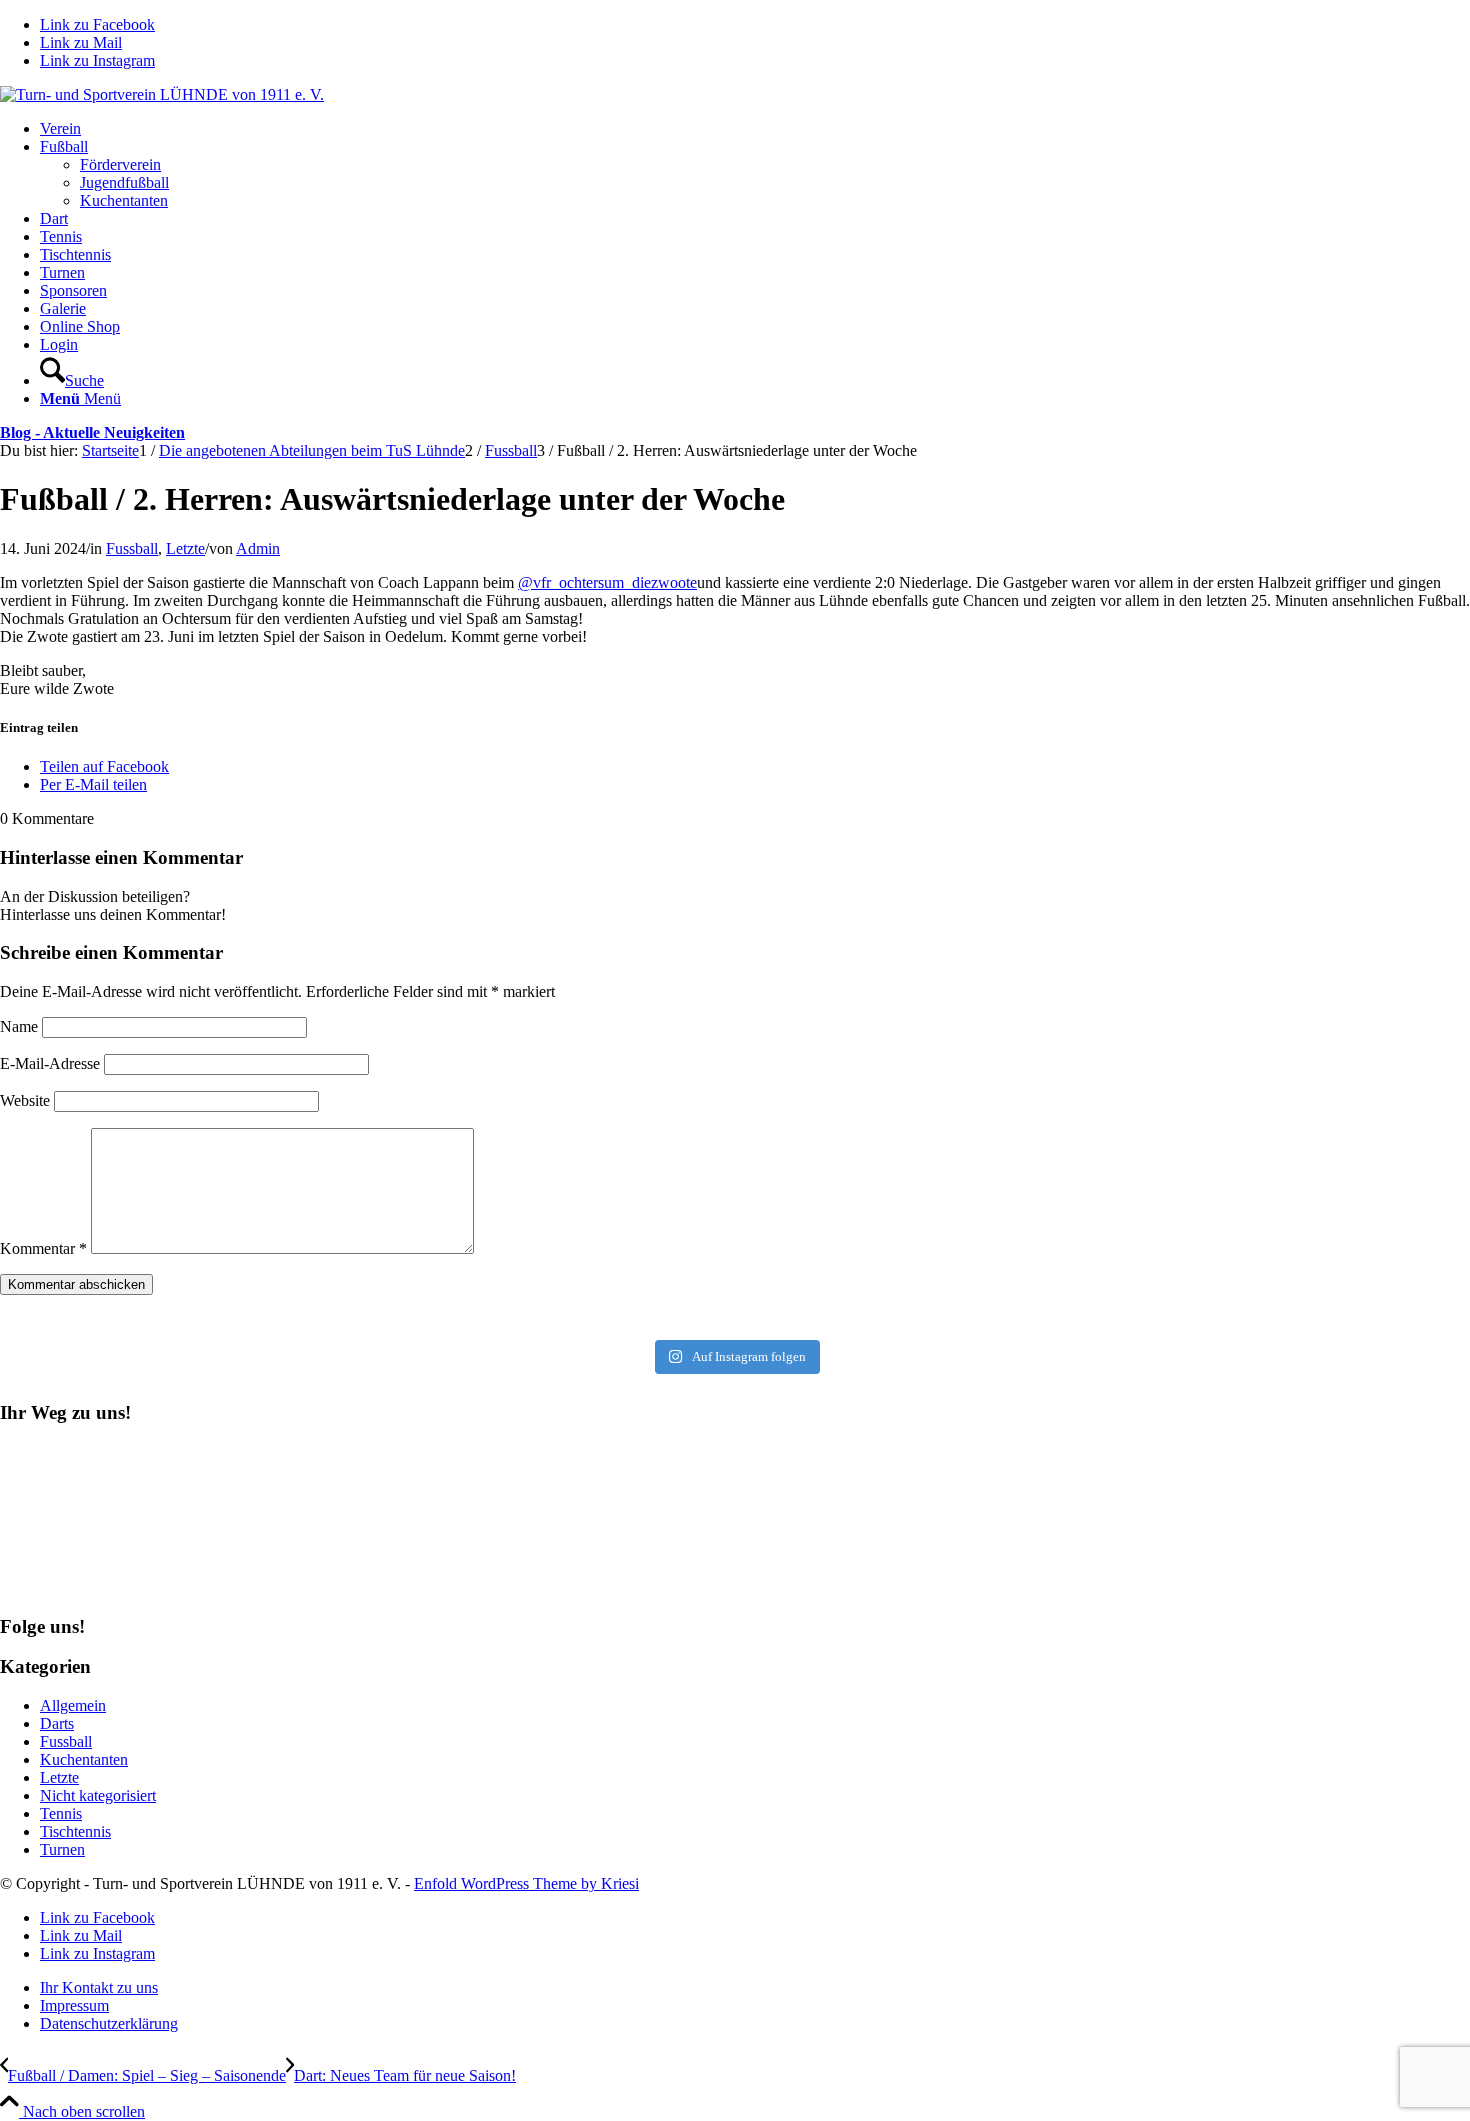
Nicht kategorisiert (98, 1795)
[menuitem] (755, 129)
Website (25, 1100)
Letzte (185, 548)
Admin (258, 548)
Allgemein (73, 1705)
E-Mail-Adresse (50, 1063)
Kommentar (43, 1248)
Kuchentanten (84, 1759)
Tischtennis (75, 1831)
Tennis (61, 1813)
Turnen (62, 1849)
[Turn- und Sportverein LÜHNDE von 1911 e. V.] (162, 94)
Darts (57, 1723)
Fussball (132, 548)
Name (19, 1026)
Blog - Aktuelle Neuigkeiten (92, 432)
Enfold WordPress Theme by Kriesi (526, 1883)
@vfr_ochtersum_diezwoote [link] (607, 582)
